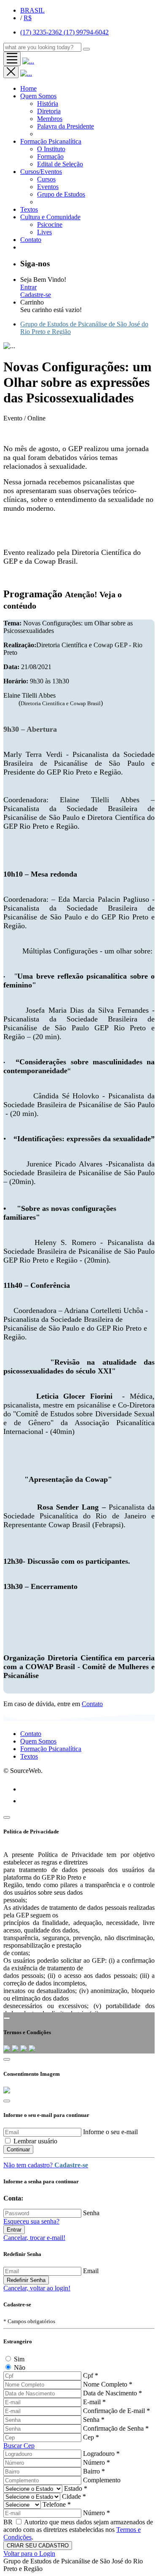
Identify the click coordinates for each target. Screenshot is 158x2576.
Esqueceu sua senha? (31, 2221)
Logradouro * (101, 2454)
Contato (92, 1704)
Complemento (102, 2480)
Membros (50, 119)
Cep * (91, 2437)
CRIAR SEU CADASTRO (38, 2546)
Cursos (46, 179)
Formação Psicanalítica (51, 141)
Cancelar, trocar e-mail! (34, 2238)
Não (20, 2367)
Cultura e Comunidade (50, 217)
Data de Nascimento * (112, 2393)
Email (91, 2271)
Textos (29, 209)
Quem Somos (38, 96)
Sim (19, 2359)
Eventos (48, 187)
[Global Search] (86, 49)
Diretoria (49, 111)
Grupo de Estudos (61, 194)
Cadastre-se (36, 295)
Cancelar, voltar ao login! (37, 2288)
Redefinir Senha (26, 2280)
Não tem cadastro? (46, 2165)
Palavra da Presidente (66, 126)
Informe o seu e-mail (110, 2132)
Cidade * (74, 2496)
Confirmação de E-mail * (116, 2411)
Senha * (94, 2420)
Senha (91, 2213)
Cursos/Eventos (41, 172)
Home (28, 88)
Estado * (76, 2488)
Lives (44, 232)
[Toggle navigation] (12, 59)
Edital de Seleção (60, 164)
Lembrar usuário (35, 2141)
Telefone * (57, 2504)
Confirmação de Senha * (116, 2428)
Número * (96, 2462)
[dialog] (79, 2334)
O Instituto (51, 149)
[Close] (7, 1817)
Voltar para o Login (29, 2554)
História (48, 104)
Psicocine (50, 225)
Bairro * (94, 2471)
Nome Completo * (108, 2384)
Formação (50, 156)
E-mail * (94, 2402)
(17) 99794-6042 (86, 32)
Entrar (28, 287)
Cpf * (91, 2375)
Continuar (18, 2149)
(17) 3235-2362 (42, 32)
